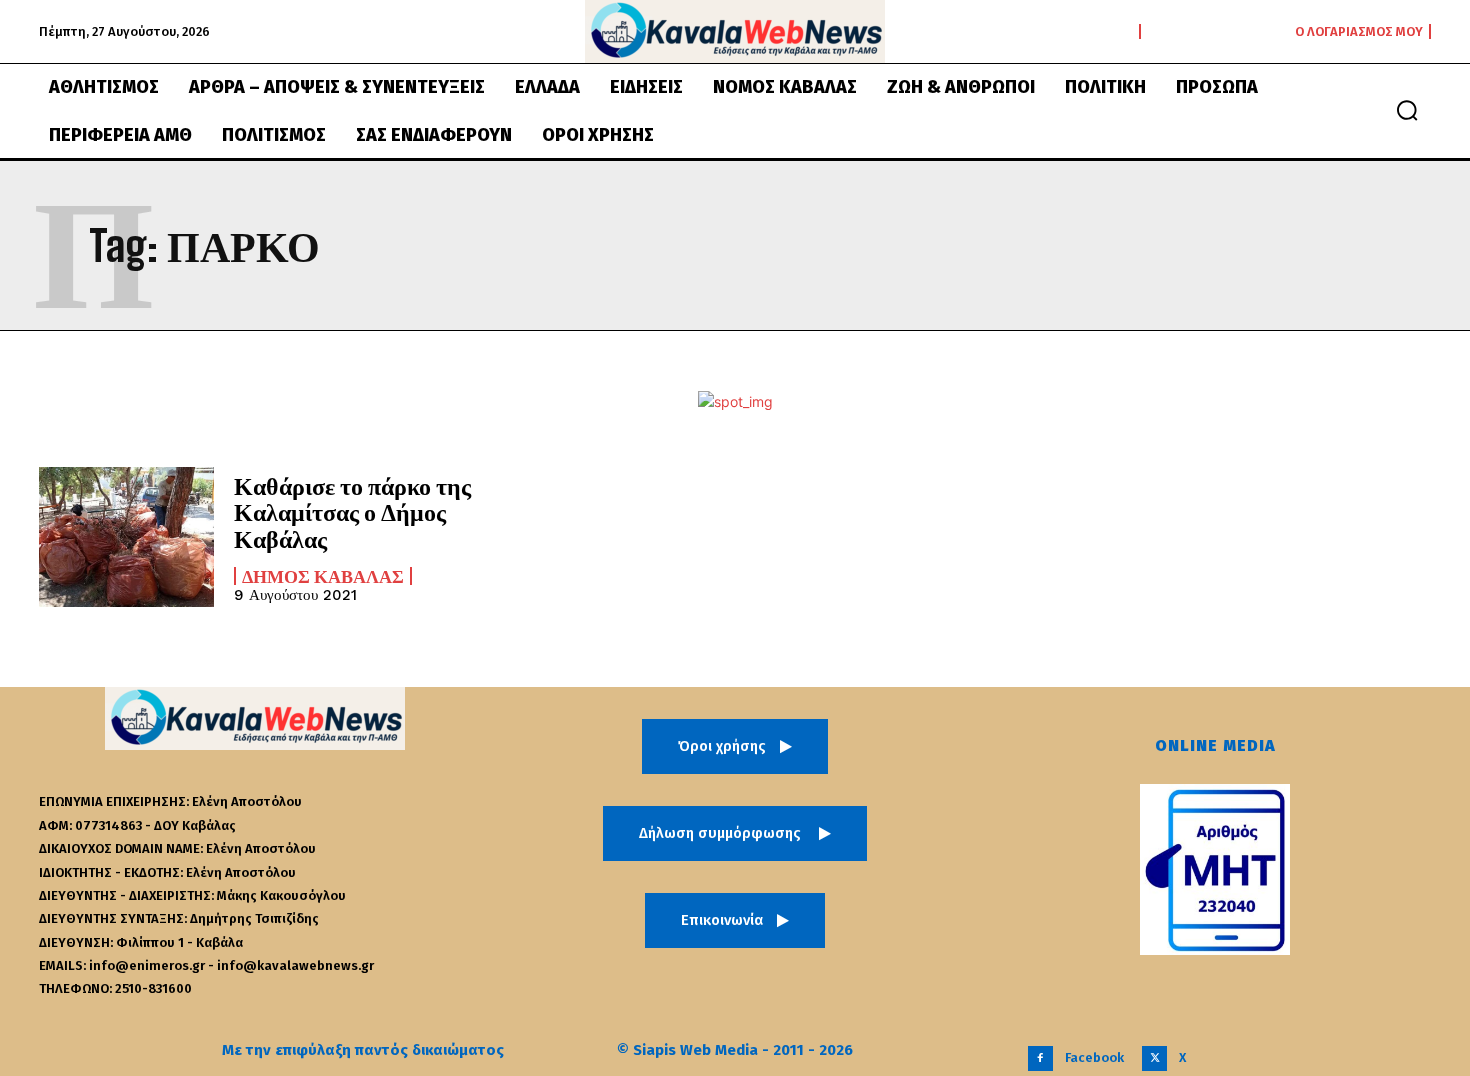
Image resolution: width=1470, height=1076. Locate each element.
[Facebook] (1040, 1058)
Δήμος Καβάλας (323, 576)
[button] (1407, 110)
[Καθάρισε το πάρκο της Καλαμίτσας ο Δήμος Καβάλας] (126, 537)
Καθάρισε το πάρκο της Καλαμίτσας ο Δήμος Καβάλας (352, 512)
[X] (1154, 1058)
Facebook (1094, 1057)
